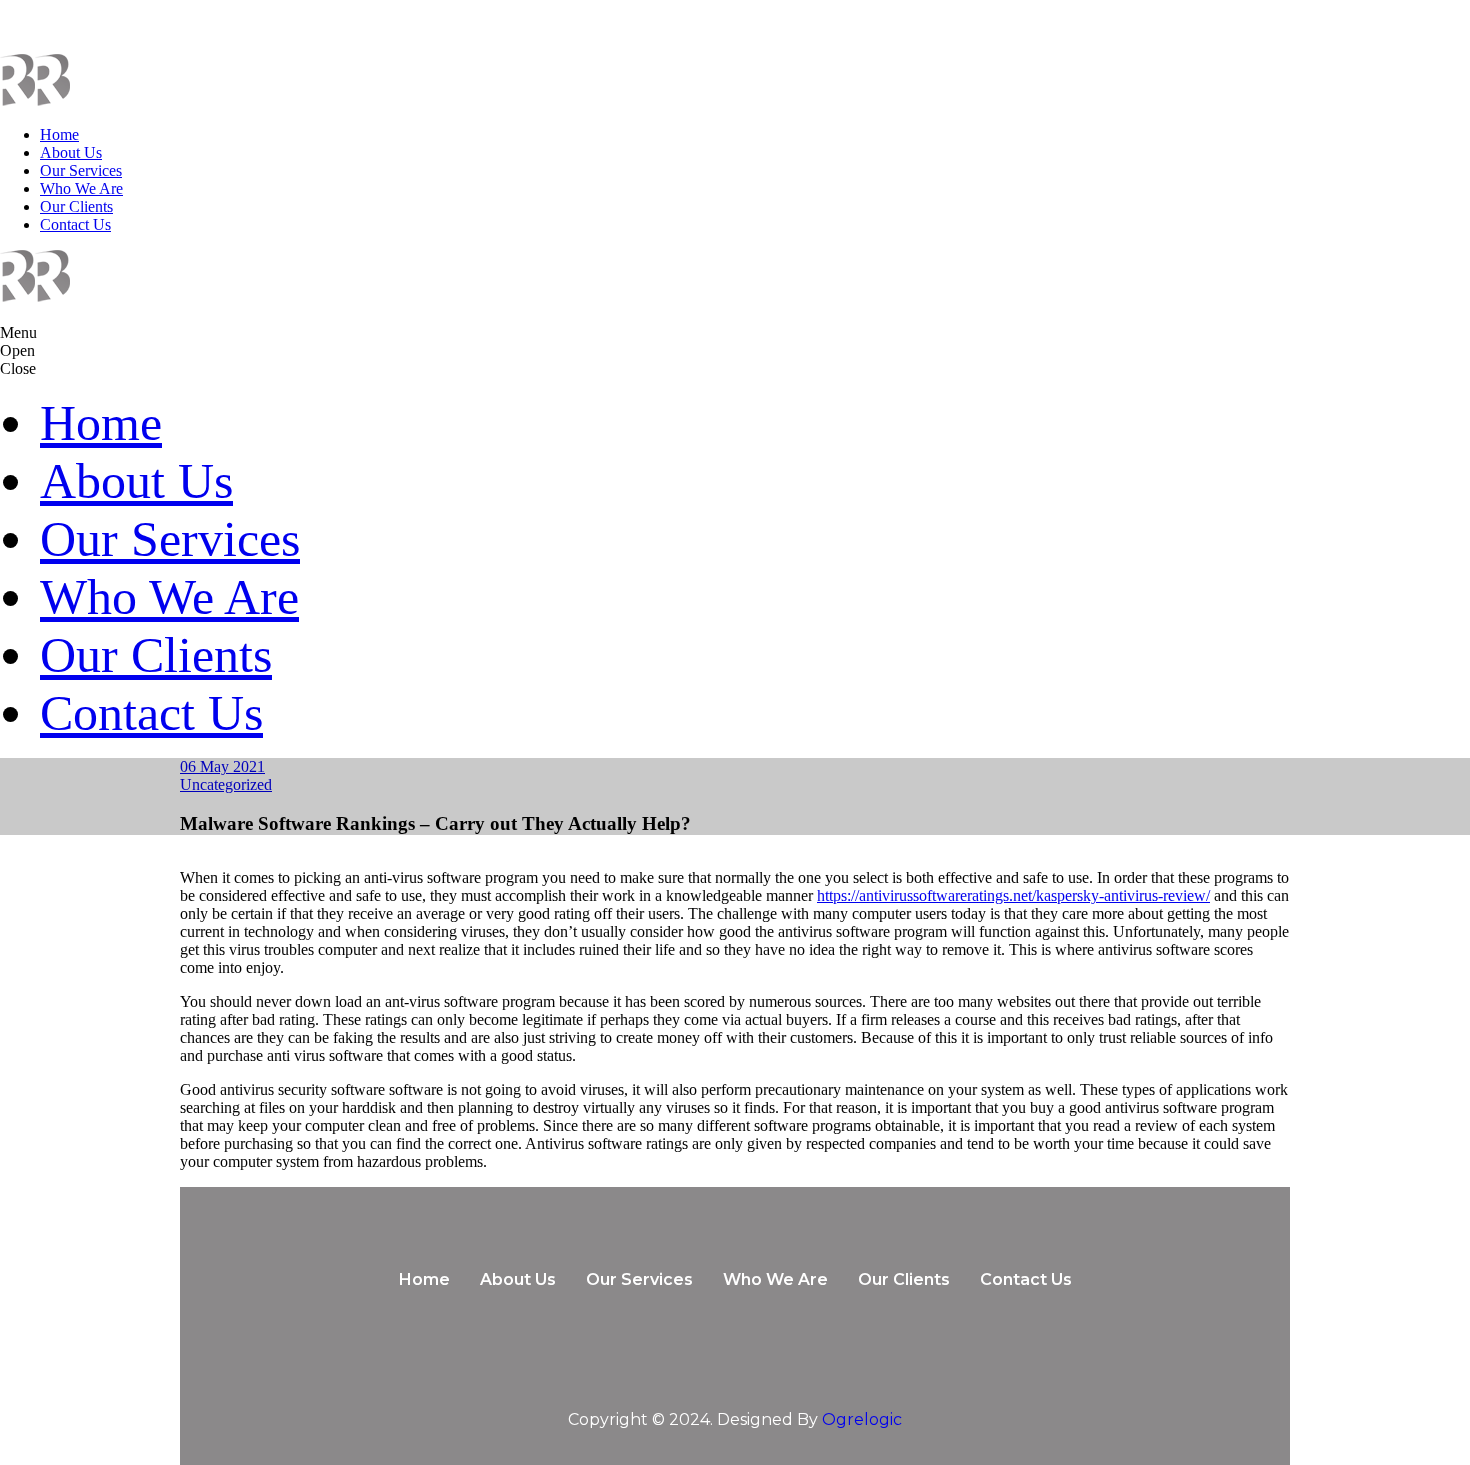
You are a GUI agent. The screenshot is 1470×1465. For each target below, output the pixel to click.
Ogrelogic (862, 1419)
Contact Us (75, 224)
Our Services (81, 170)
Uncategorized (226, 784)
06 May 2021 (222, 766)
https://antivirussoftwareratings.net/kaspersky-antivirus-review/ (1013, 895)
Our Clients (76, 206)
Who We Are (81, 188)
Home (59, 134)
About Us (71, 152)
